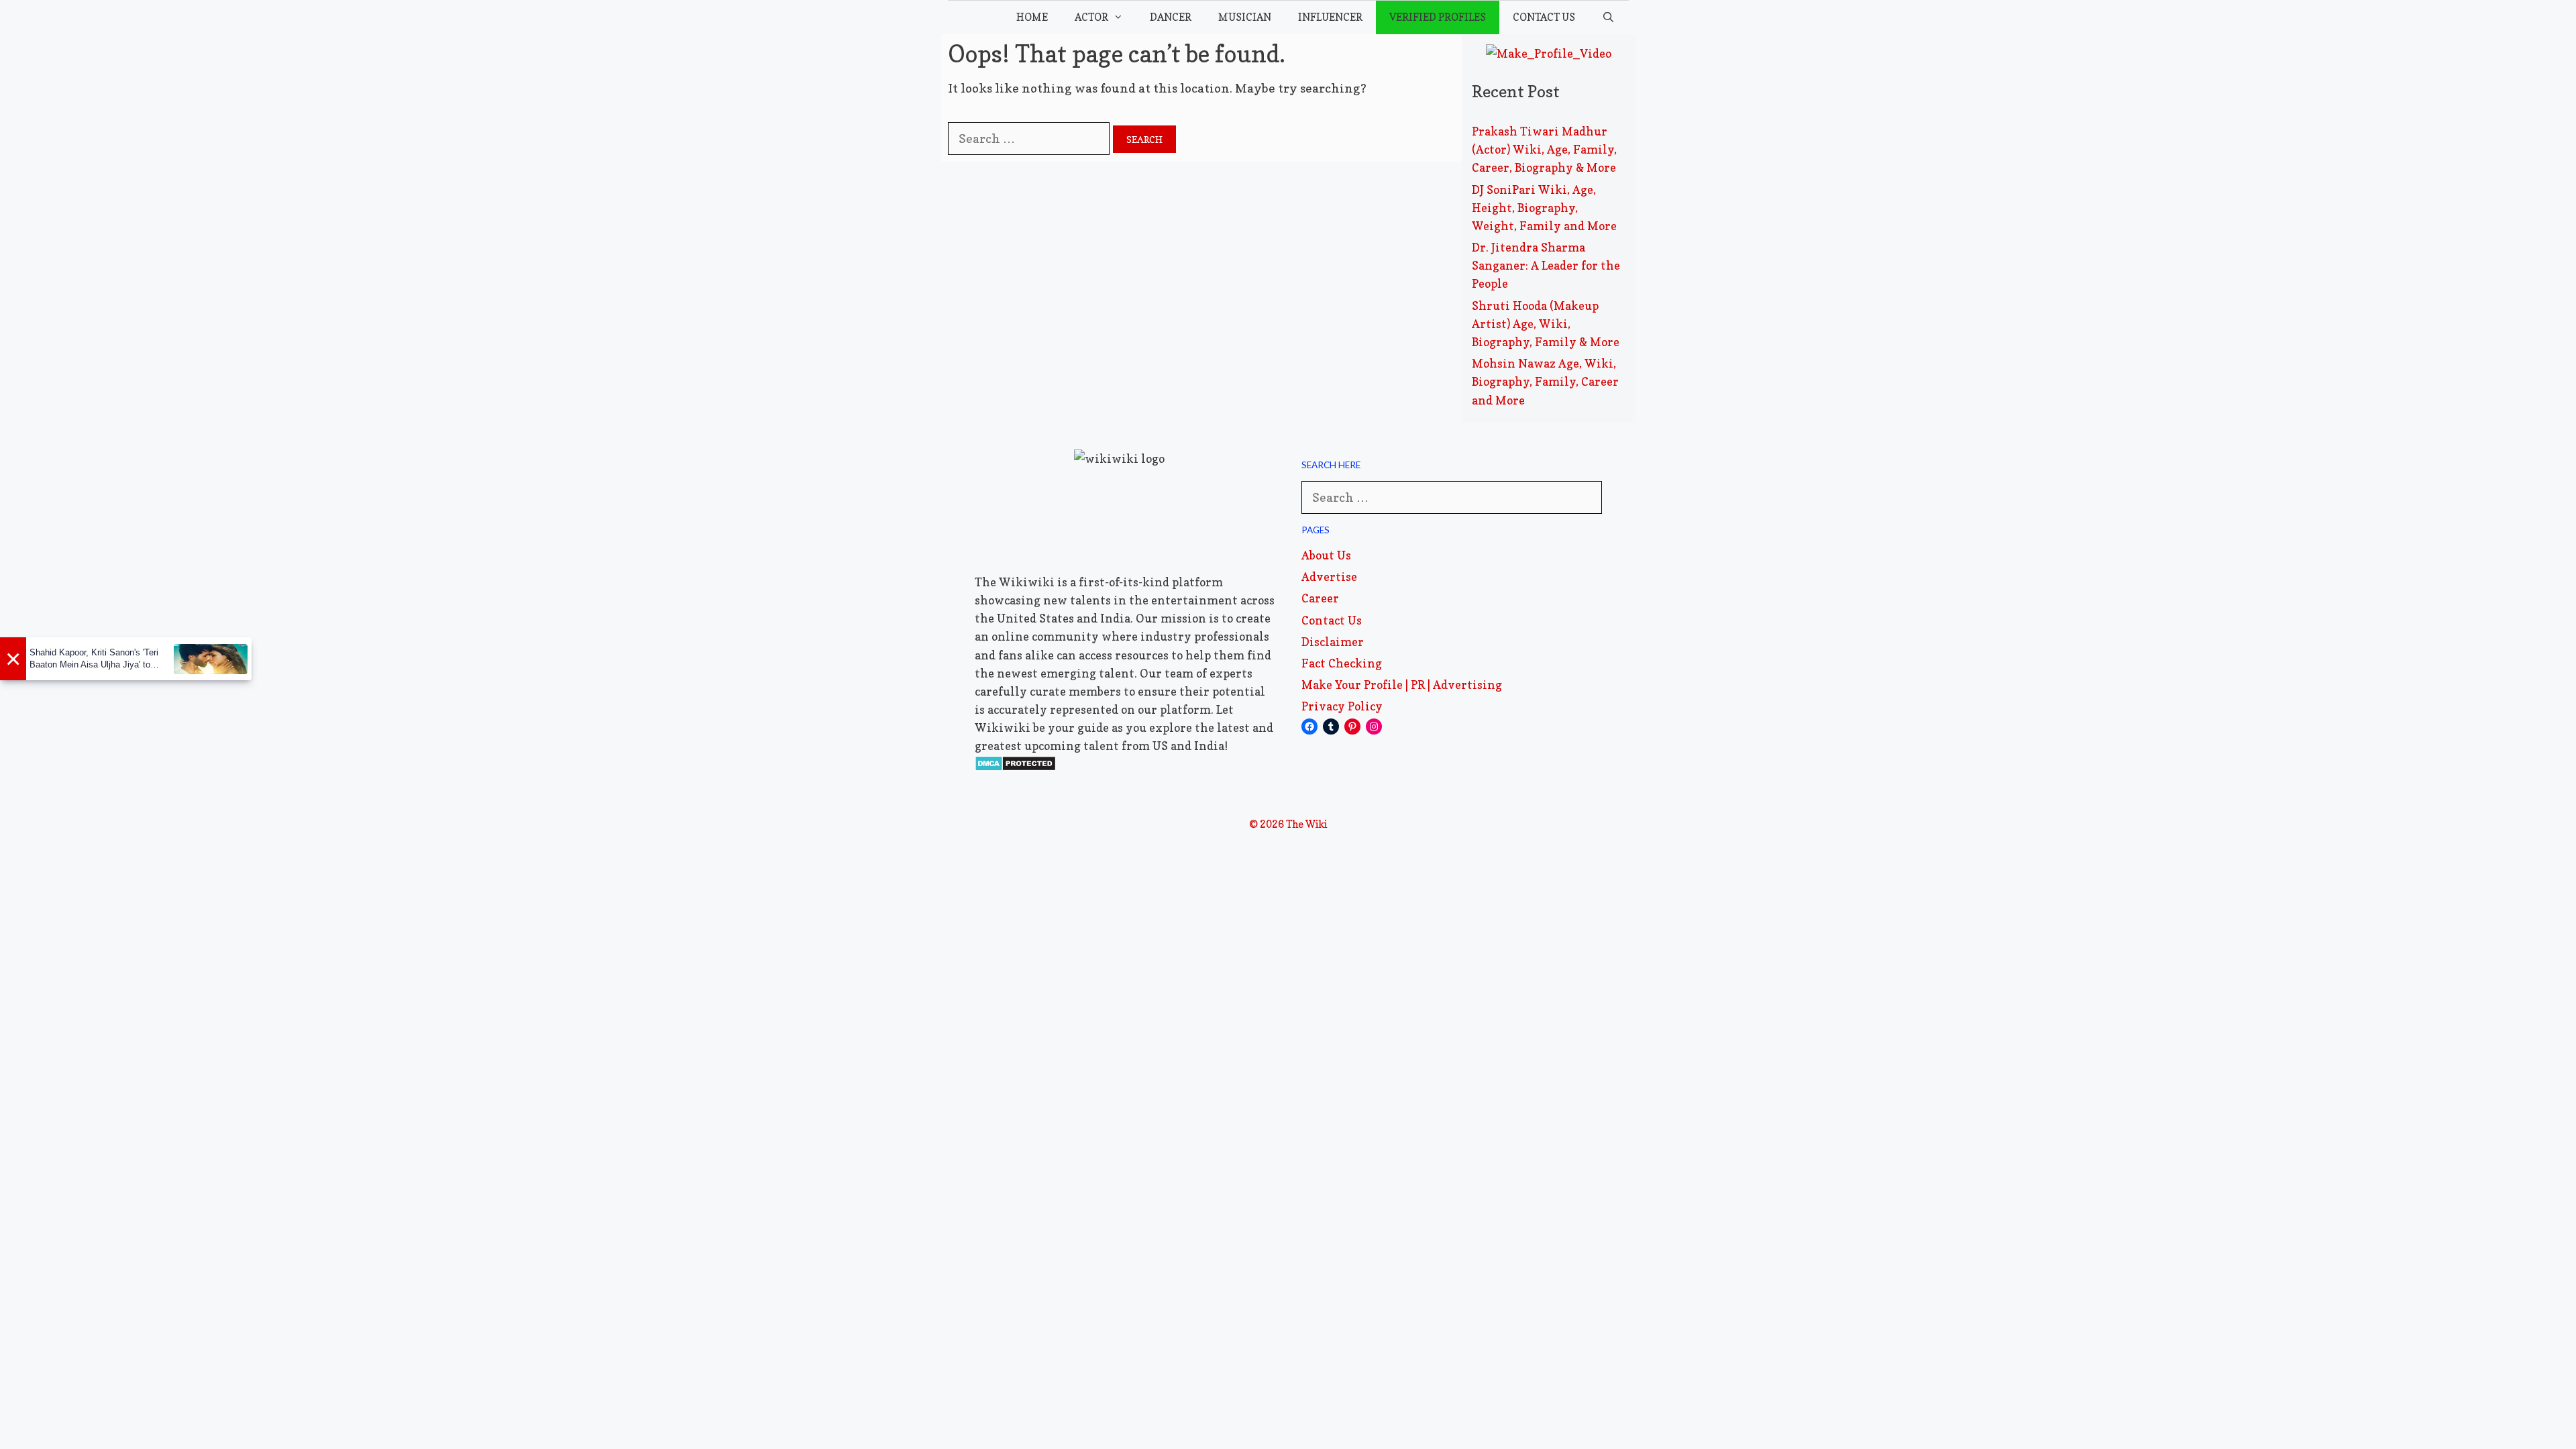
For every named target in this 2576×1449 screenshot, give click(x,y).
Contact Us (1544, 17)
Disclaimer (1333, 642)
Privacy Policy (1342, 706)
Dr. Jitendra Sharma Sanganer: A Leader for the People (1546, 265)
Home (1032, 17)
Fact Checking (1342, 663)
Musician (1245, 17)
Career (1320, 598)
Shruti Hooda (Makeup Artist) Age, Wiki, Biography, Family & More (1546, 324)
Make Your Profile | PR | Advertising (1402, 685)
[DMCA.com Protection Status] (1015, 767)
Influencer (1330, 17)
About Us (1326, 555)
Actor (1091, 17)
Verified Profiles (1438, 17)
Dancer (1171, 17)
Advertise (1329, 577)
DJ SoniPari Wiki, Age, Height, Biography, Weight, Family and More (1544, 208)
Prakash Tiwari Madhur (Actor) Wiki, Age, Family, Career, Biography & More (1544, 149)
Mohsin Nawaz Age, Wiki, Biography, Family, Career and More (1545, 381)
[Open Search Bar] (1608, 17)
